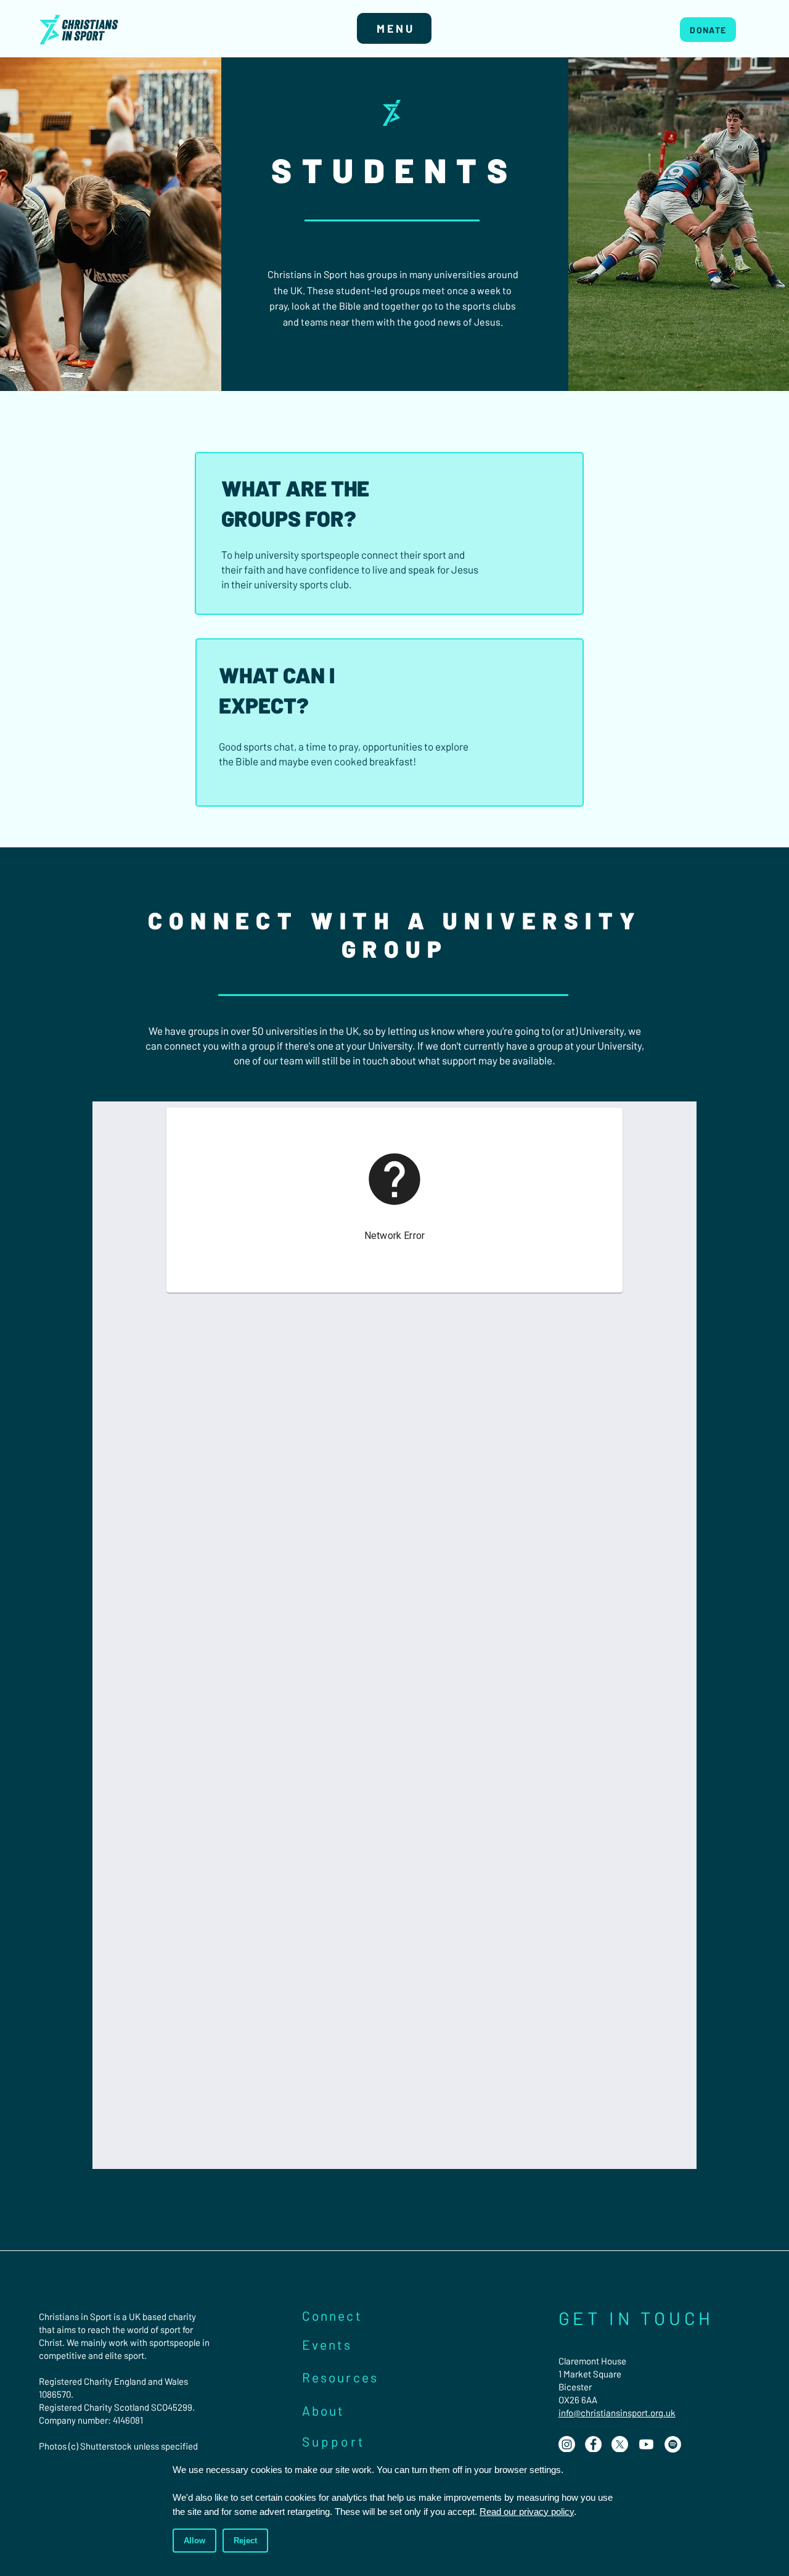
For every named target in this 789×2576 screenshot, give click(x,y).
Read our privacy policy (527, 2512)
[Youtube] (646, 2444)
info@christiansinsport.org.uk (617, 2413)
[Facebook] (593, 2444)
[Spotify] (673, 2444)
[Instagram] (567, 2444)
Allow (194, 2541)
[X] (620, 2444)
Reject (245, 2541)
